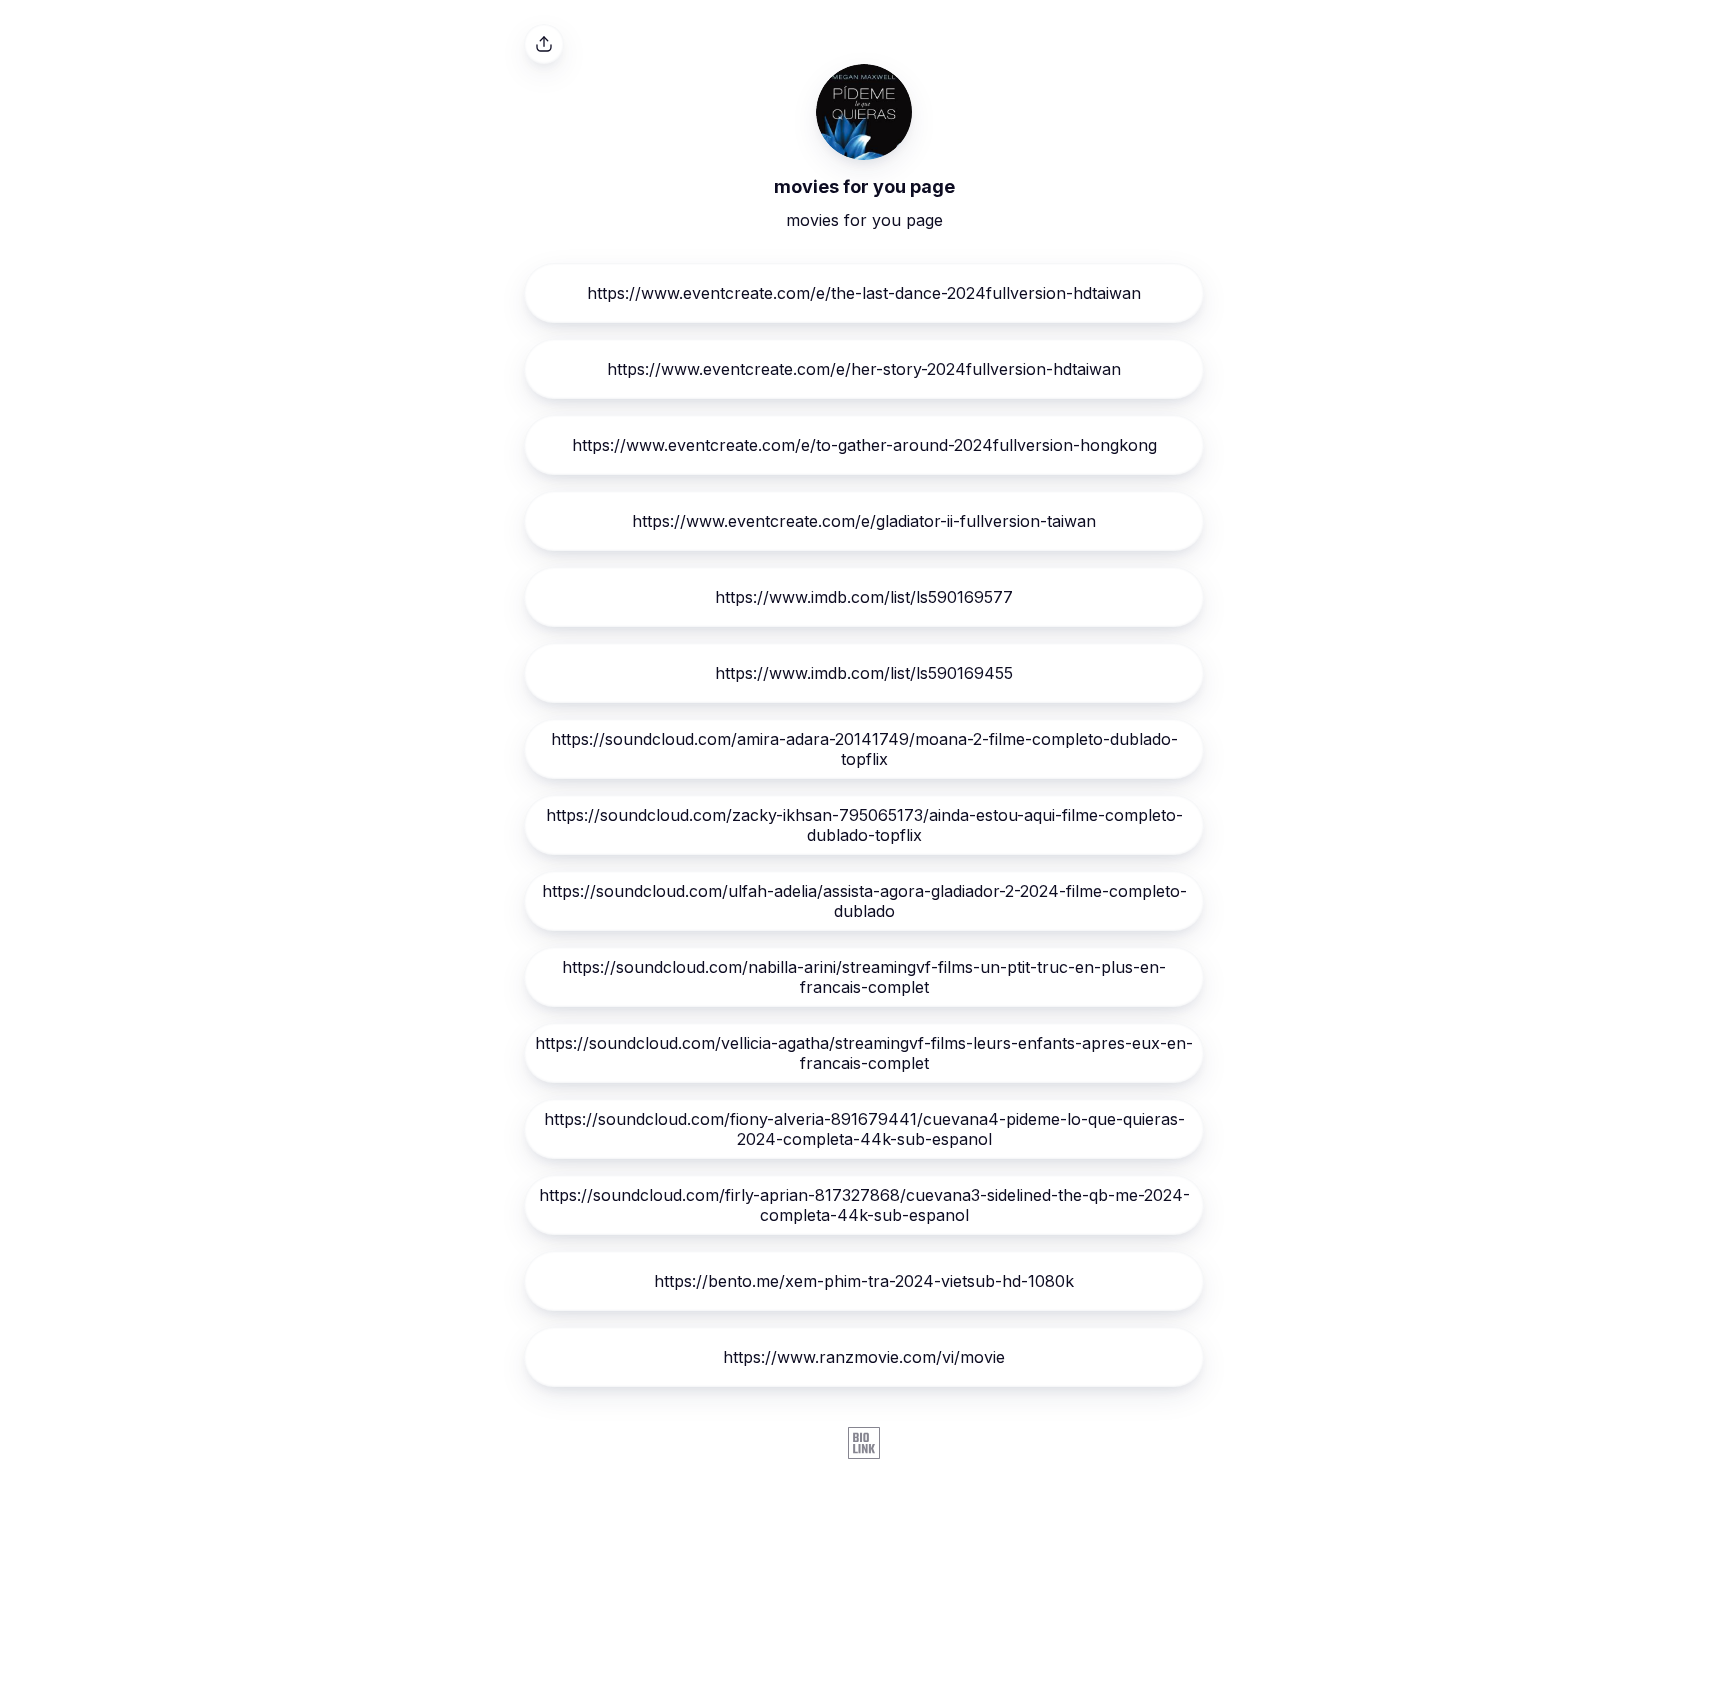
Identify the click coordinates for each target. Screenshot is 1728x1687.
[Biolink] (864, 1445)
